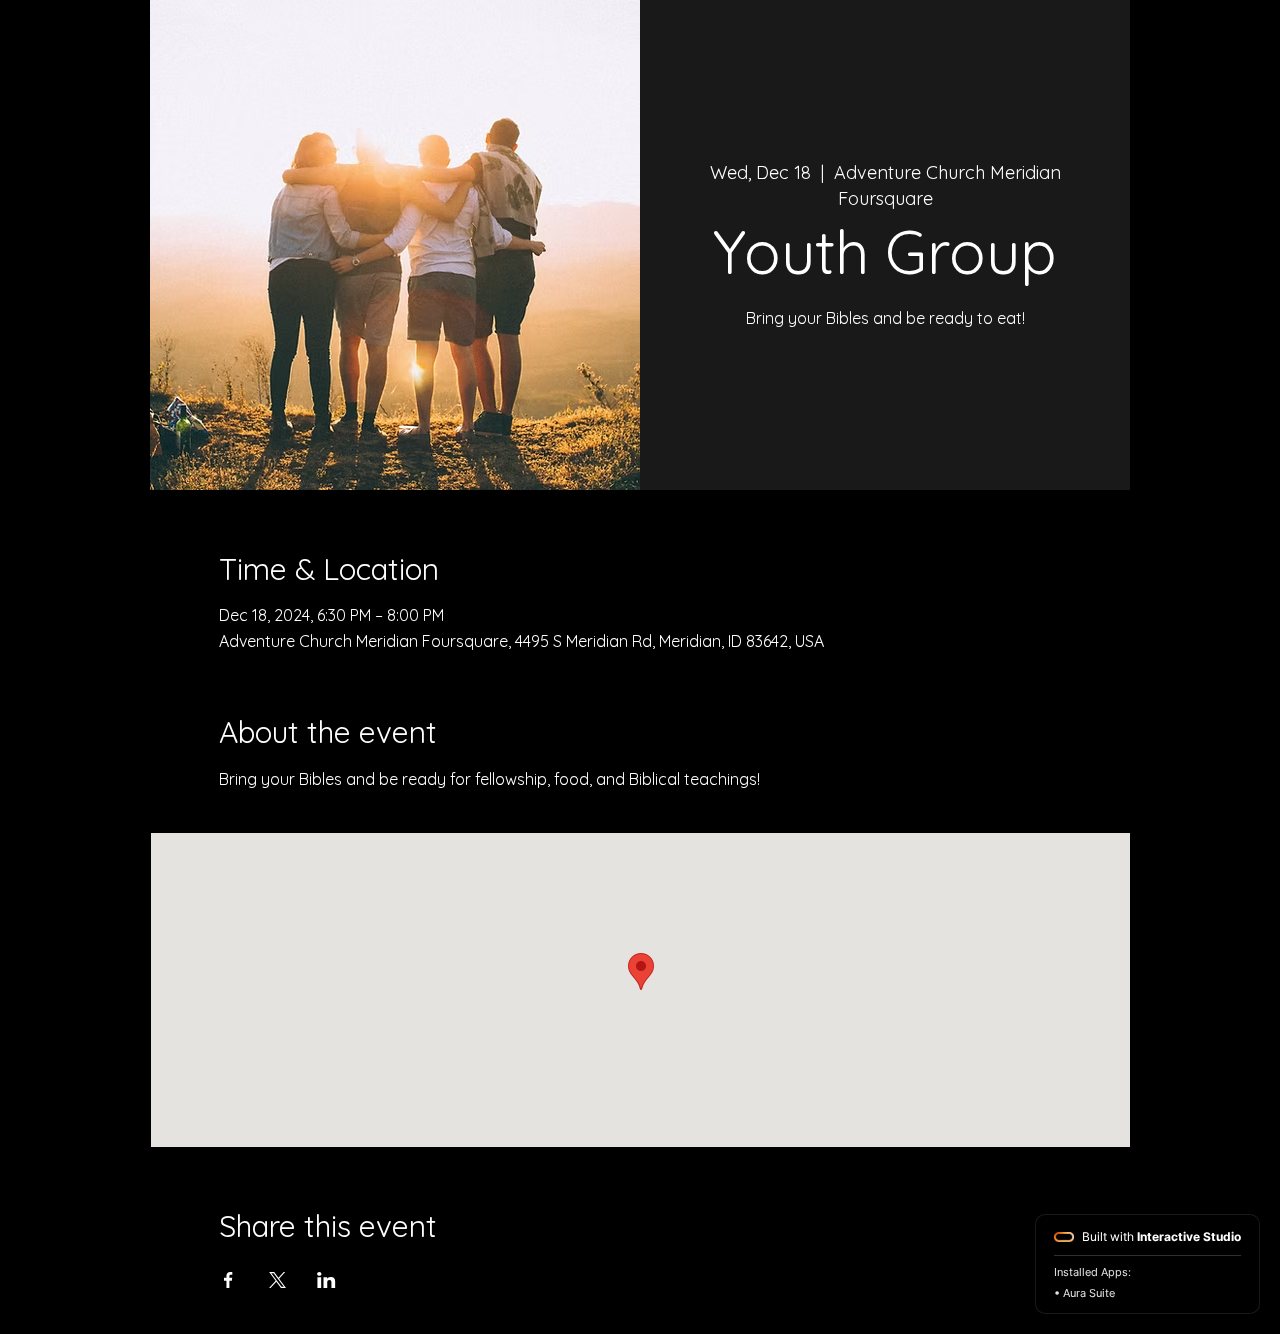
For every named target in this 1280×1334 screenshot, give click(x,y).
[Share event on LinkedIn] (326, 1280)
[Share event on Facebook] (228, 1280)
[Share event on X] (277, 1280)
